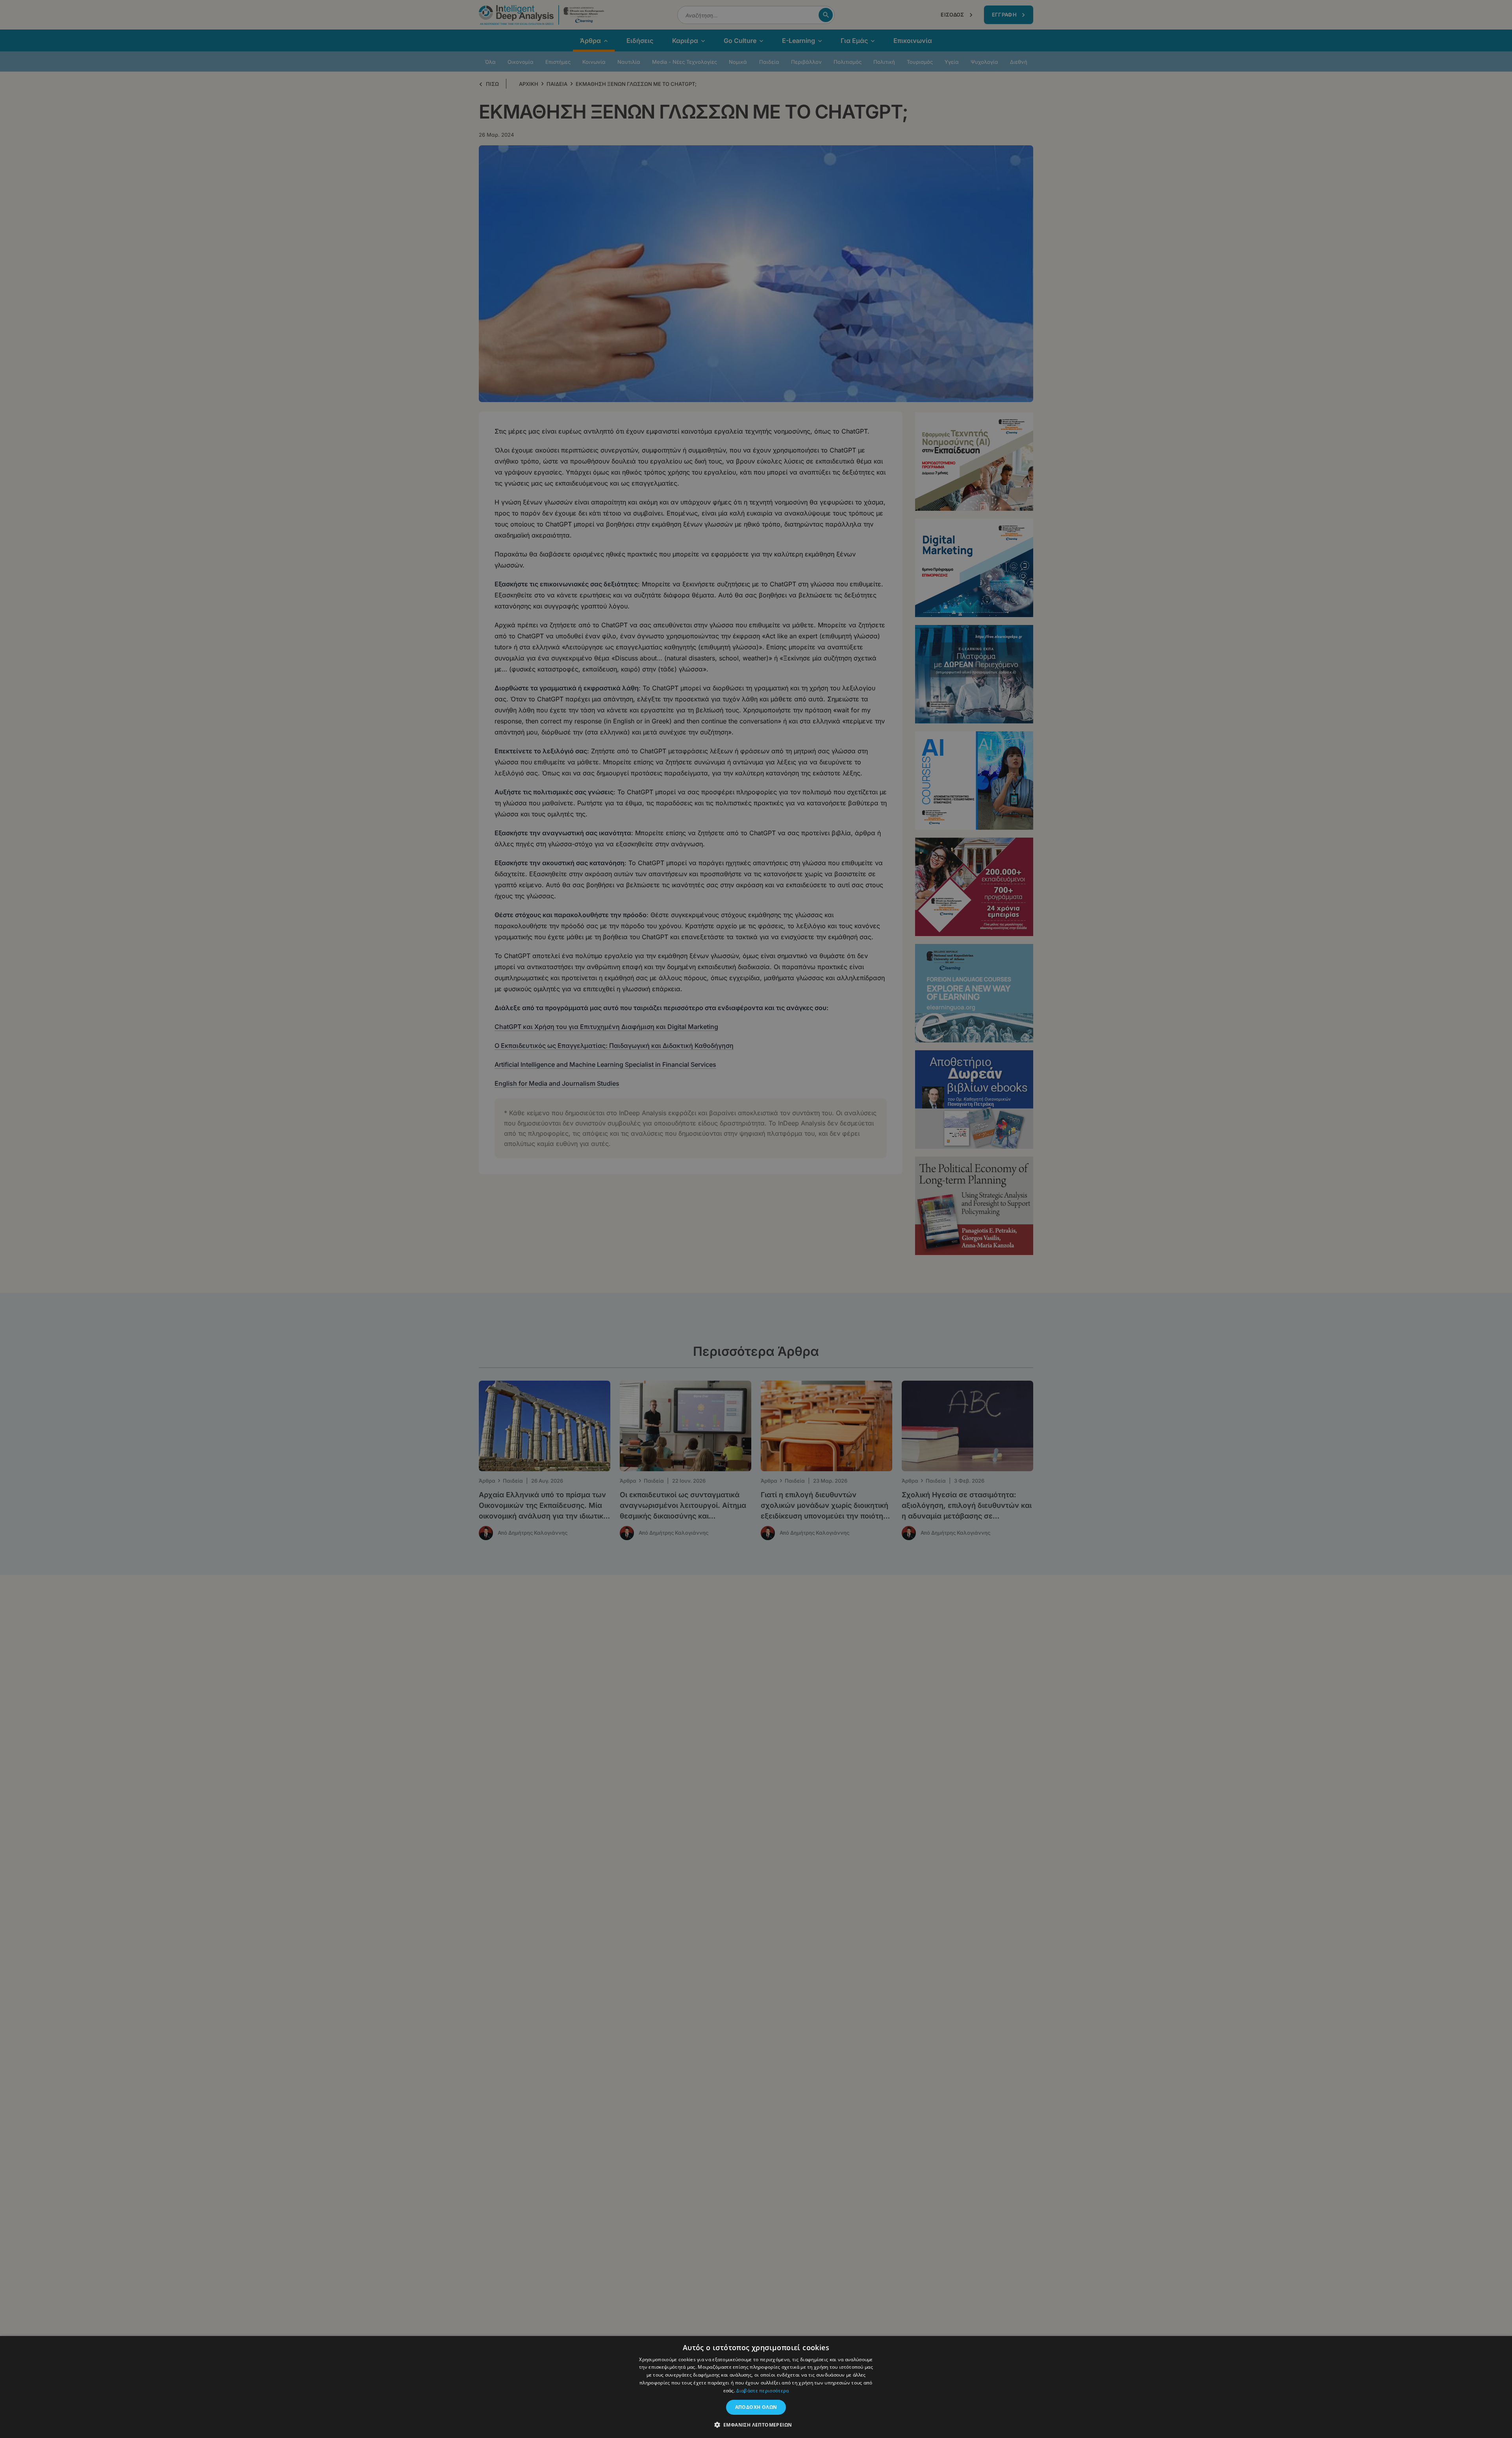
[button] (756, 2425)
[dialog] (756, 1219)
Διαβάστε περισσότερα (762, 2391)
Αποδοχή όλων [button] (756, 2407)
